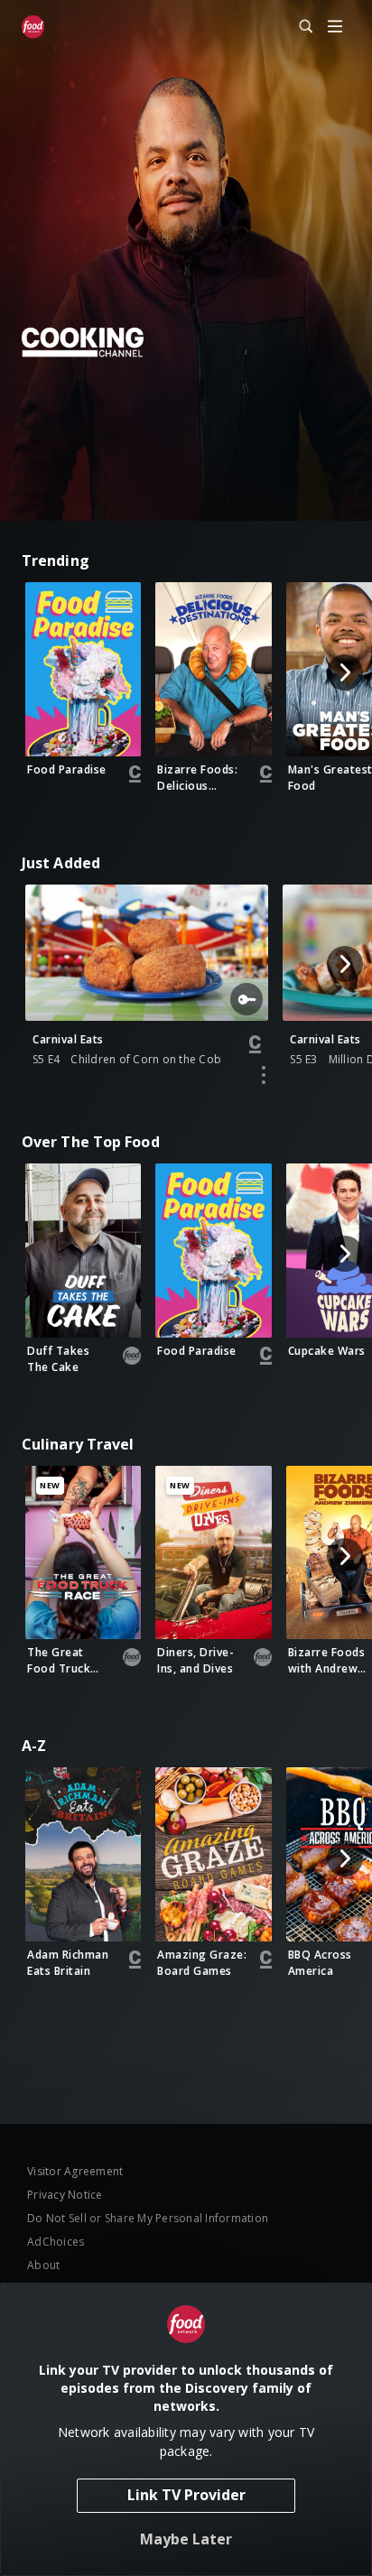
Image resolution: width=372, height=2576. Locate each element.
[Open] (335, 28)
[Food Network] (33, 27)
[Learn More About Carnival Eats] (264, 1075)
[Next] (345, 672)
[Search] (298, 27)
